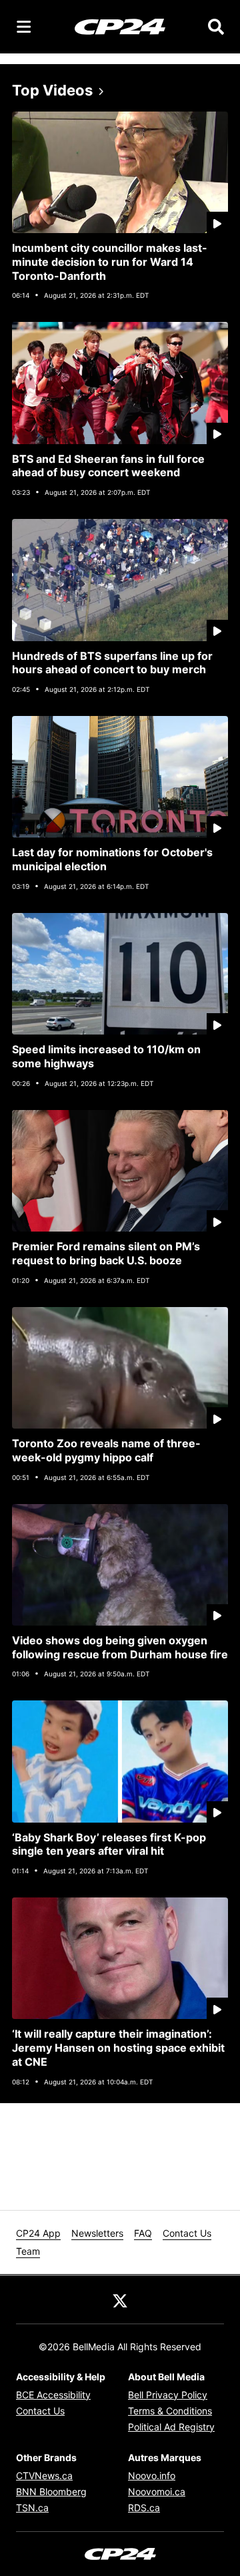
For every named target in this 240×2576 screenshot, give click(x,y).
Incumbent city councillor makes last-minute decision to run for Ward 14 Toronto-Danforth (110, 262)
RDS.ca (144, 2508)
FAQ (143, 2233)
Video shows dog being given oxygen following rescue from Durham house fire (120, 1647)
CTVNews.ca (44, 2475)
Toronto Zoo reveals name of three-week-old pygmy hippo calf (106, 1450)
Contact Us (187, 2233)
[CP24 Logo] (120, 26)
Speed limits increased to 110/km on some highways (106, 1056)
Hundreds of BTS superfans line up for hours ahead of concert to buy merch (112, 663)
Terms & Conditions (170, 2411)
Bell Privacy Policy (168, 2395)
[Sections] (24, 27)
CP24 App (38, 2233)
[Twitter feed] (120, 2299)
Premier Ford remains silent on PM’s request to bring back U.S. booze (106, 1253)
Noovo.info (152, 2475)
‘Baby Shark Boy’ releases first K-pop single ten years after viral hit (109, 1844)
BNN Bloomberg (51, 2492)
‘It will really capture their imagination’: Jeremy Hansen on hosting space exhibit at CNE (118, 2048)
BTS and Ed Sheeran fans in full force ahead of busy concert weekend (108, 466)
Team (28, 2251)
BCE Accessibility (53, 2395)
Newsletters (97, 2233)
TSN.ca (32, 2508)
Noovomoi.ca (157, 2492)
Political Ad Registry (171, 2427)
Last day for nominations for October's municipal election (112, 859)
